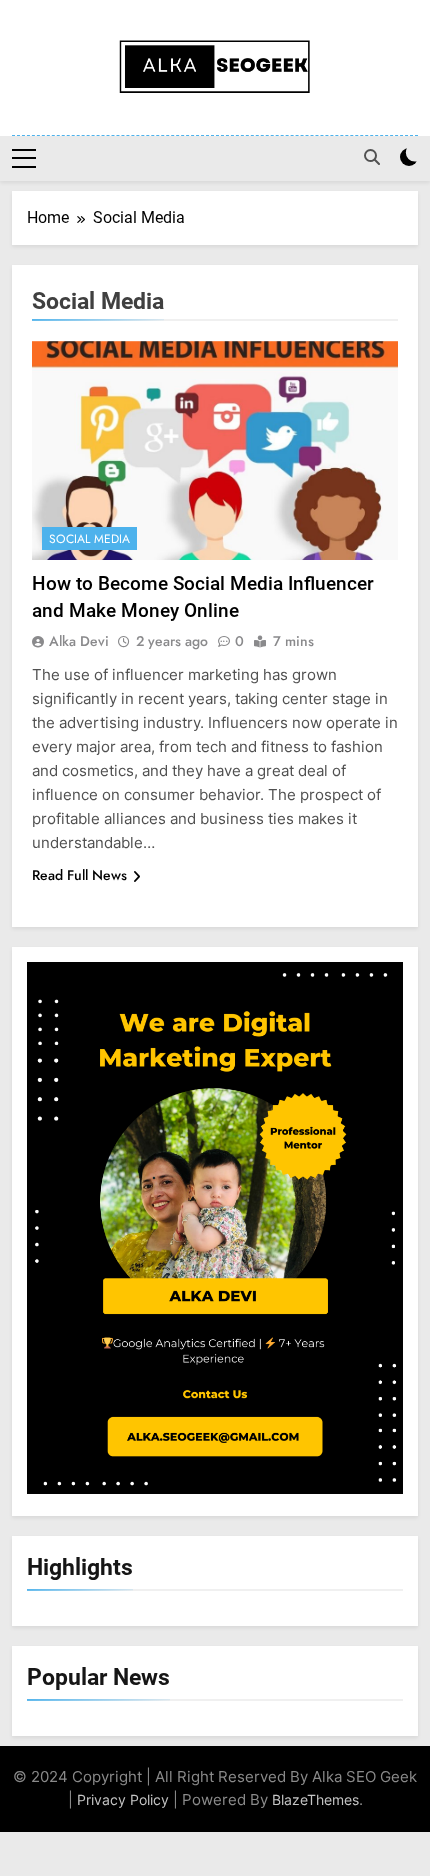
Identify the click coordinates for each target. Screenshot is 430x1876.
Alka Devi (79, 641)
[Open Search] (372, 157)
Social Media (89, 539)
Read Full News (79, 875)
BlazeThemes (315, 1799)
